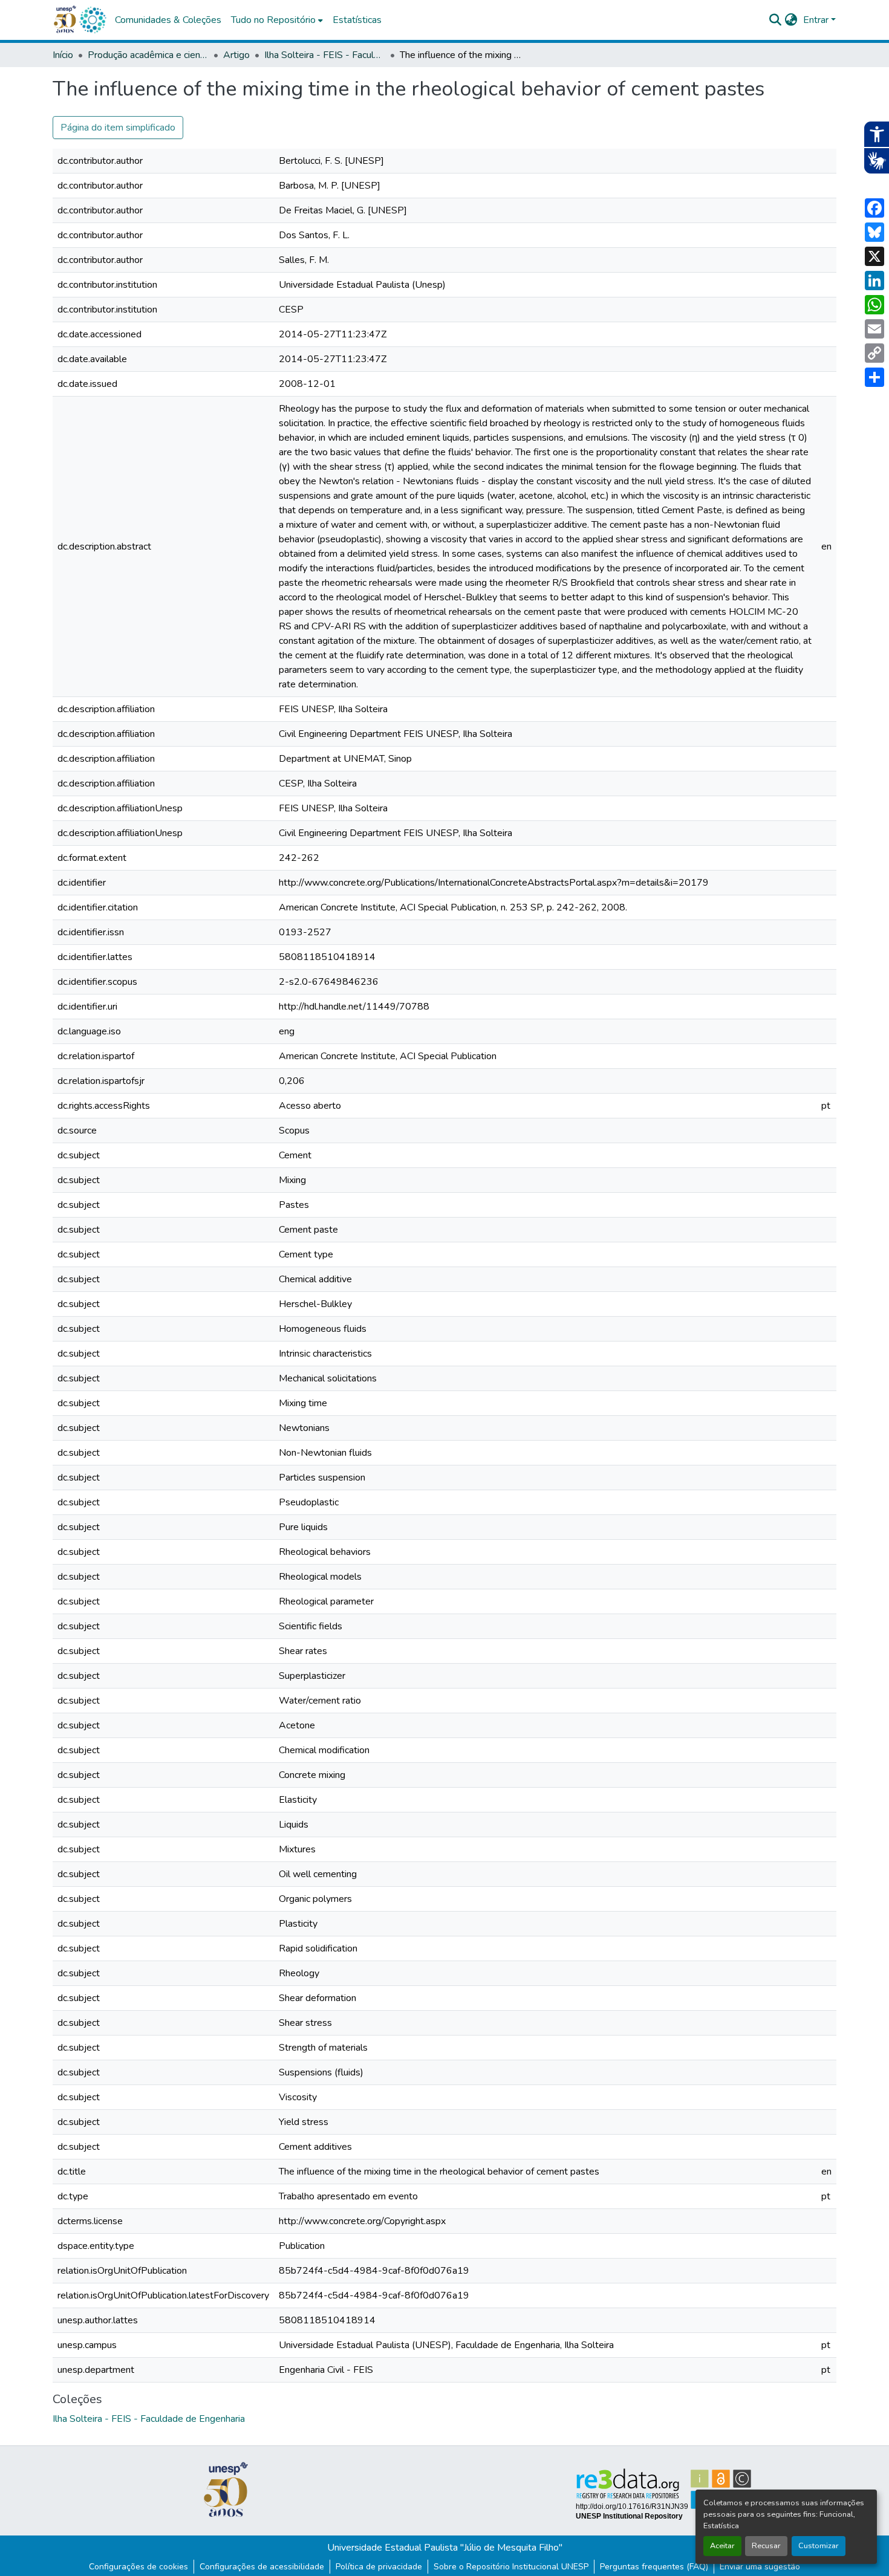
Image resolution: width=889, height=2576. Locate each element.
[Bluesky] (874, 232)
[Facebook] (874, 208)
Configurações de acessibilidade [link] (262, 2567)
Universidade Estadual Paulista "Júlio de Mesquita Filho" (445, 2548)
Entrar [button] (817, 20)
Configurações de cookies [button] (138, 2567)
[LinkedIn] (874, 281)
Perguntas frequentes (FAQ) (654, 2567)
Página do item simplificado (118, 128)
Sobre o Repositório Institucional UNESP (511, 2567)
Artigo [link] (236, 55)
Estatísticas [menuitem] (357, 20)
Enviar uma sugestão (760, 2567)
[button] (93, 20)
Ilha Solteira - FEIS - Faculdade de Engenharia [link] (325, 55)
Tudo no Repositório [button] (273, 20)
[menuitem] (277, 20)
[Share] (874, 377)
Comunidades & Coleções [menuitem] (168, 20)
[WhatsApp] (874, 305)
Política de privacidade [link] (379, 2567)
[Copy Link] (874, 353)
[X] (874, 256)
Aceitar (722, 2546)
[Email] (874, 329)
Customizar (819, 2546)
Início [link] (63, 55)
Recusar (766, 2546)
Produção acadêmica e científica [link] (148, 55)
